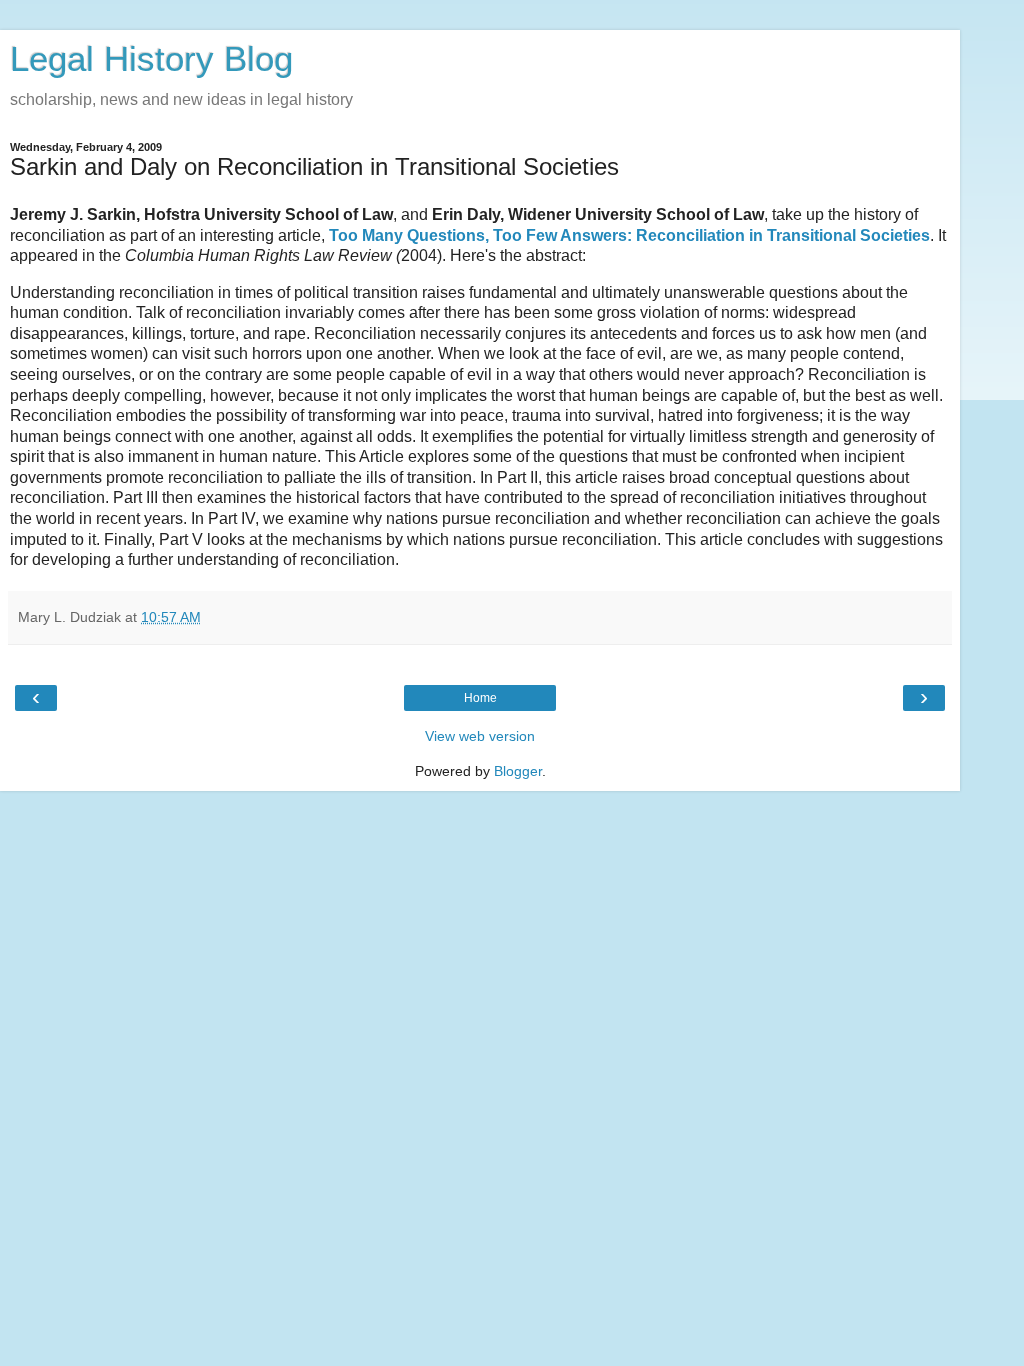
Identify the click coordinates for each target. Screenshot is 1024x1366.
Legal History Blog (151, 59)
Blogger (518, 771)
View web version (480, 736)
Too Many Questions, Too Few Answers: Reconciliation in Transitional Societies (629, 235)
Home (480, 698)
